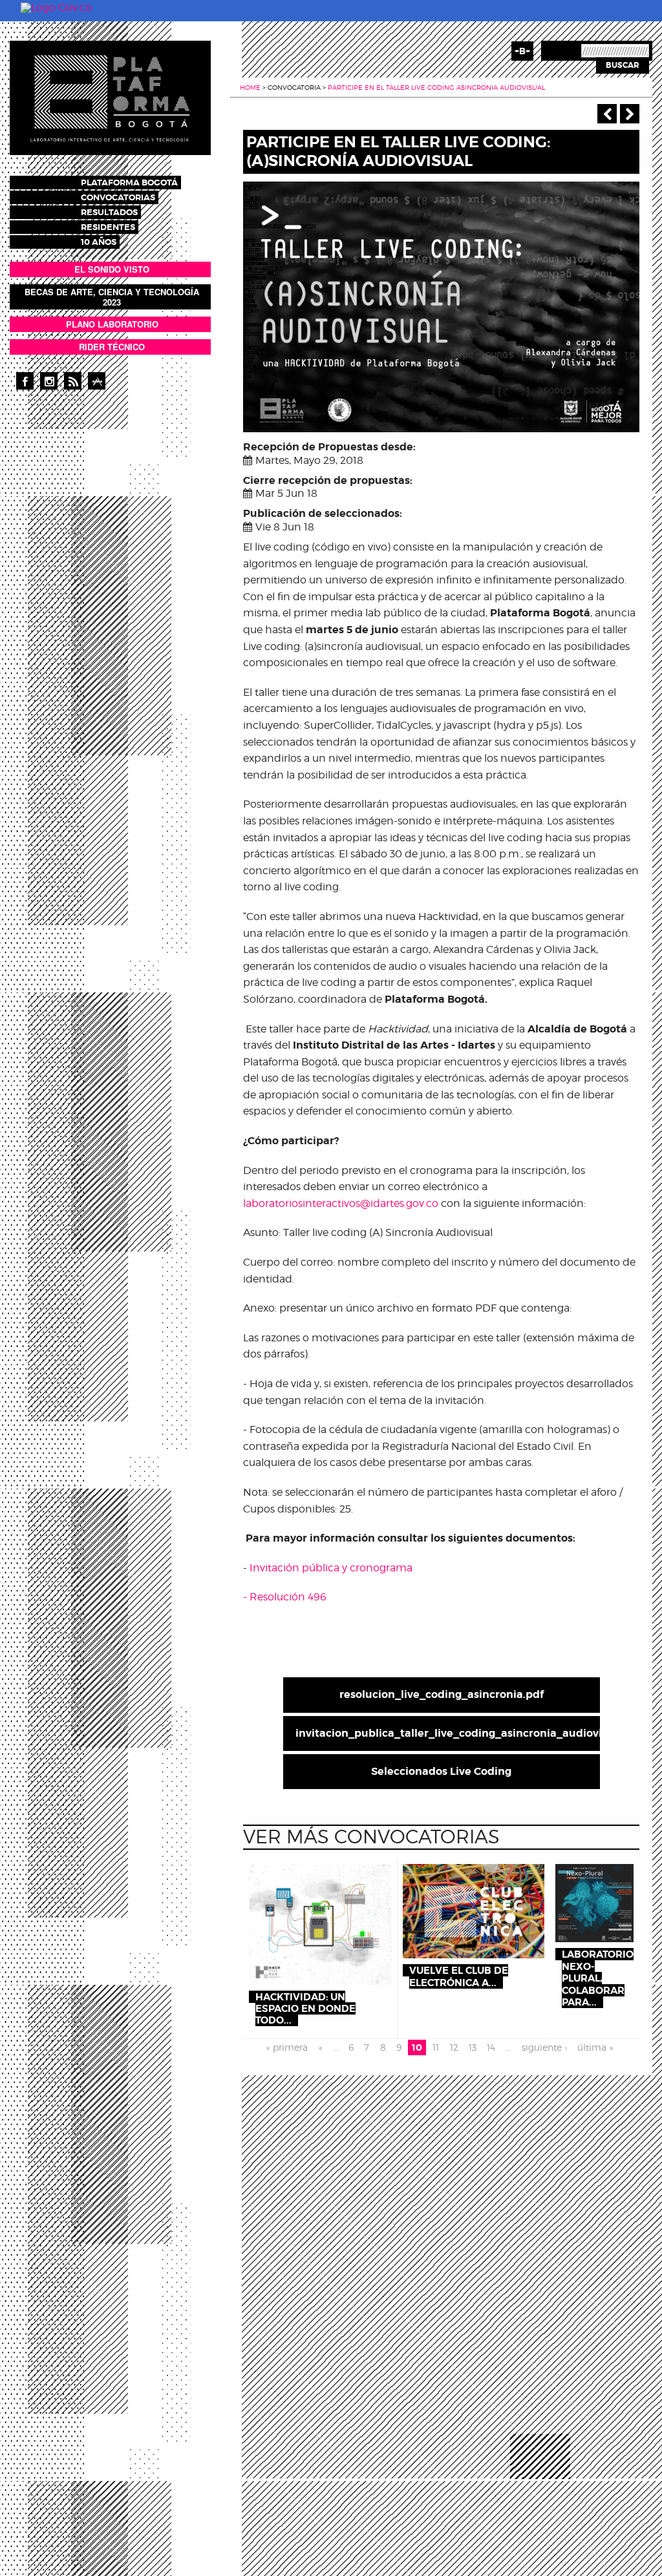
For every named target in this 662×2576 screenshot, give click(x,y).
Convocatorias (118, 197)
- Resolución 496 (285, 1597)
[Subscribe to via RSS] (73, 381)
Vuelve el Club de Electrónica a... (459, 1976)
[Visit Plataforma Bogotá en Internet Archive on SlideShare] (97, 381)
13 (473, 2047)
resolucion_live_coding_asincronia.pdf (442, 1694)
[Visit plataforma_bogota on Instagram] (49, 381)
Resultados (109, 212)
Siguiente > (630, 114)
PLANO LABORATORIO (112, 324)
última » (595, 2047)
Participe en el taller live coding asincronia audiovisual (436, 87)
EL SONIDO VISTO (112, 269)
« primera (287, 2047)
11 (436, 2047)
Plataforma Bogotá (129, 183)
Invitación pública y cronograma (331, 1568)
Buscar (623, 65)
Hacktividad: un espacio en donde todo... (305, 2009)
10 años (99, 242)
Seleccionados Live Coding (441, 1771)
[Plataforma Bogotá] (110, 97)
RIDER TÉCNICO (112, 347)
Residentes (108, 227)
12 (454, 2047)
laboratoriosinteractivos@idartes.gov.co (341, 1203)
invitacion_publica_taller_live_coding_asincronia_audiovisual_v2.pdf (448, 1733)
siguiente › (544, 2047)
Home (250, 87)
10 (417, 2047)
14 (491, 2047)
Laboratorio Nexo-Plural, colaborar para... (598, 1978)
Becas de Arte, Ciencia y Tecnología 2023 (112, 297)
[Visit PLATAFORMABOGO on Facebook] (25, 381)
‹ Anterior (607, 114)
